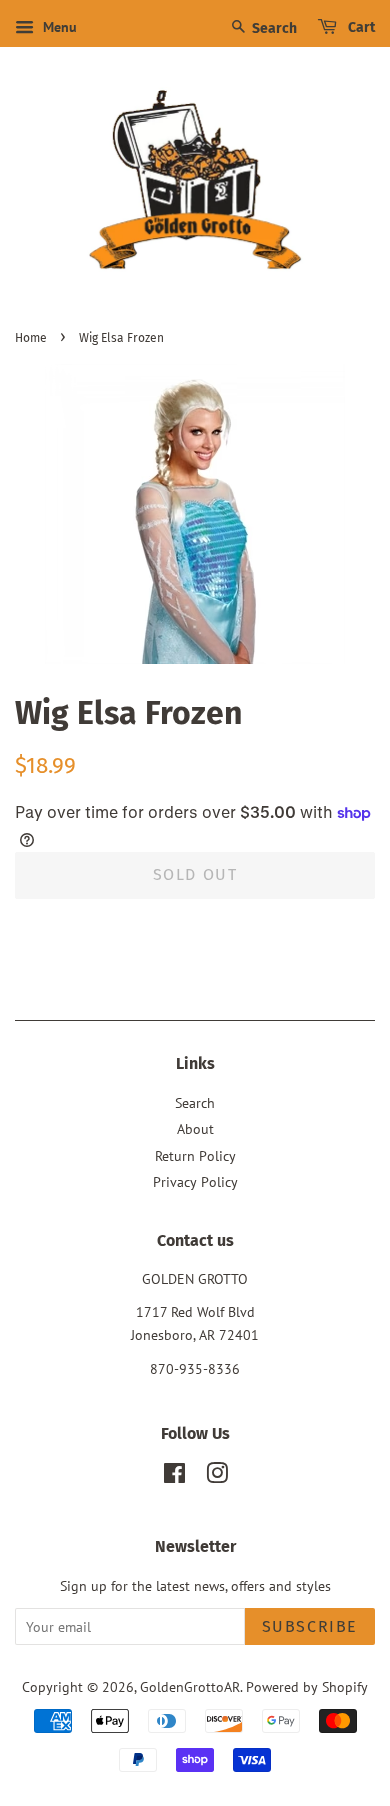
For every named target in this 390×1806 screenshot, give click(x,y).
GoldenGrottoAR (190, 1687)
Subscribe (310, 1626)
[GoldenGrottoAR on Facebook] (174, 1477)
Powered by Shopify (307, 1687)
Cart (360, 27)
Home (31, 338)
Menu (58, 27)
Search (273, 28)
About (195, 1129)
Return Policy (195, 1156)
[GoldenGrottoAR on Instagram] (217, 1477)
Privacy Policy (195, 1182)
